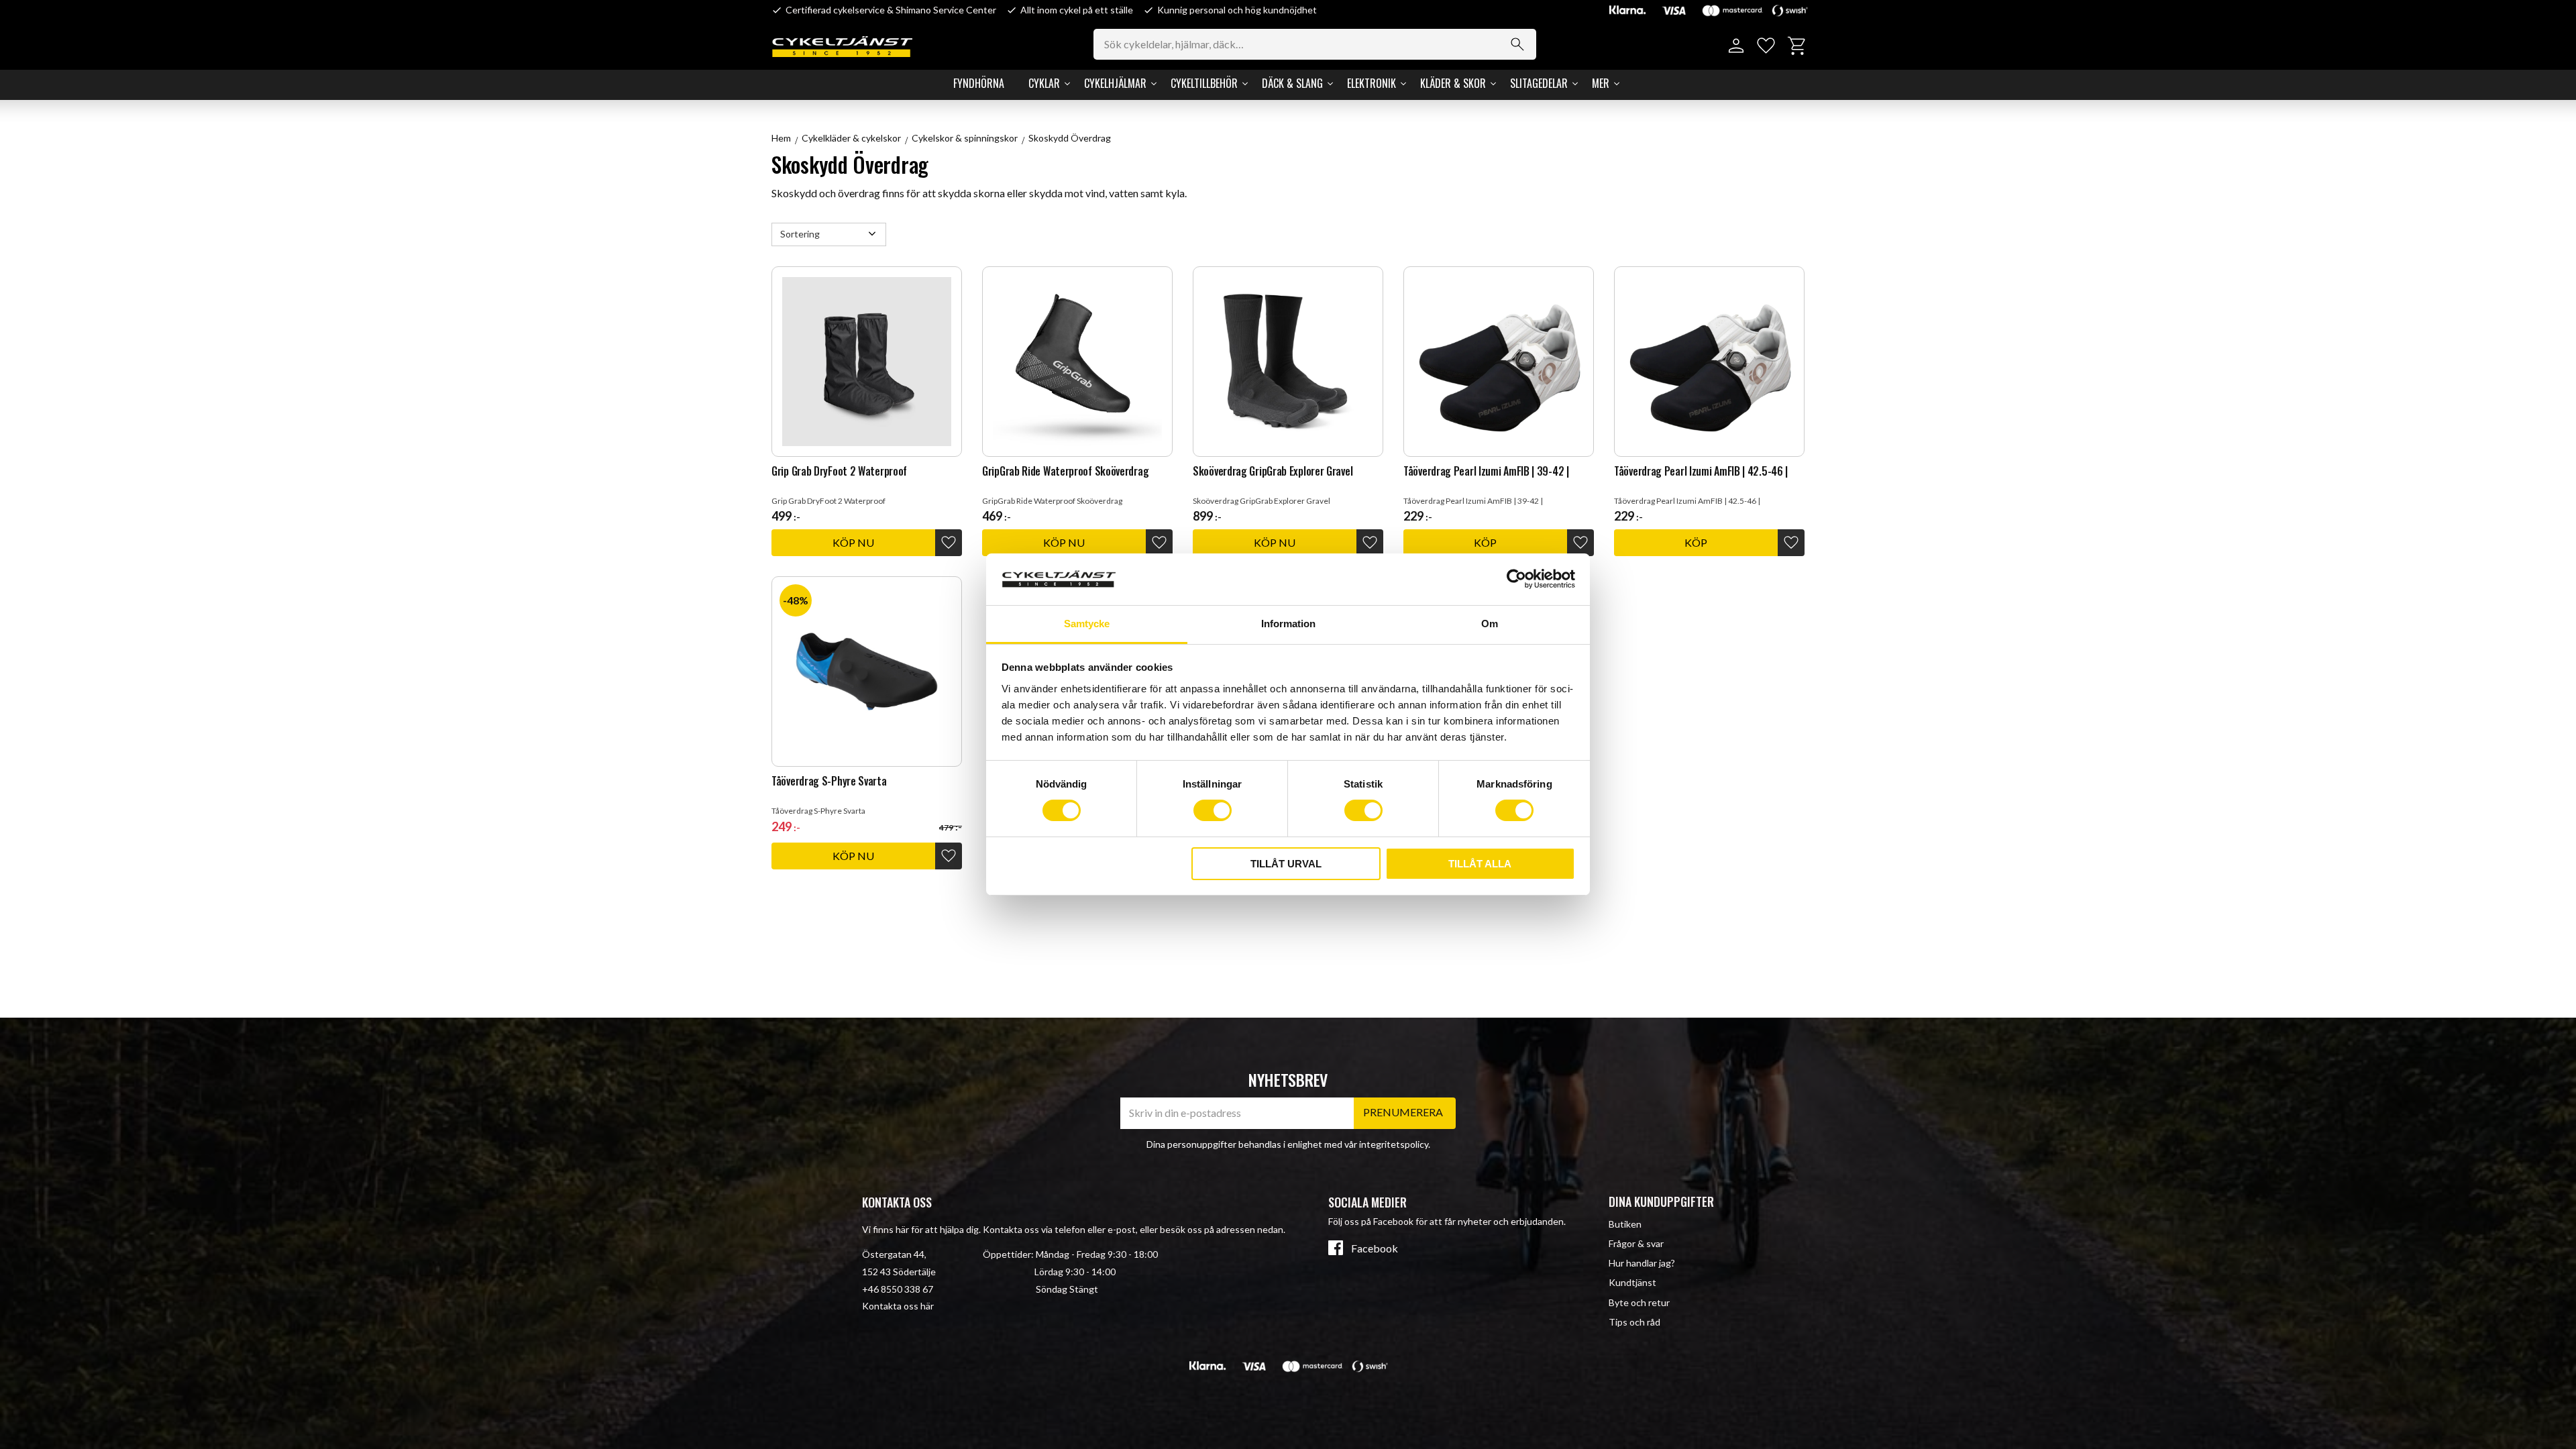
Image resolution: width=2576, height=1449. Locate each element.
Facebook (1375, 1248)
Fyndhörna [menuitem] (979, 83)
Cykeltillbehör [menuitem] (1204, 83)
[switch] (1213, 810)
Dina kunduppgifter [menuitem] (1661, 1201)
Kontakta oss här (898, 1306)
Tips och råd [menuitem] (1634, 1322)
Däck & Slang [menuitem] (1292, 83)
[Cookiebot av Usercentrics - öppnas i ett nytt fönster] (1516, 579)
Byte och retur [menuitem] (1639, 1302)
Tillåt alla (1480, 864)
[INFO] (853, 543)
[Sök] (1517, 44)
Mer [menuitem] (1601, 83)
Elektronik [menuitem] (1372, 83)
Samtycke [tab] (1087, 624)
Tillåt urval (1286, 864)
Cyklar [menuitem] (1044, 83)
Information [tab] (1288, 624)
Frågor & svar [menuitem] (1636, 1243)
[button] (1766, 46)
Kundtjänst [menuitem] (1632, 1282)
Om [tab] (1490, 624)
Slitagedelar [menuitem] (1539, 83)
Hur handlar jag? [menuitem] (1642, 1263)
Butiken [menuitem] (1625, 1224)
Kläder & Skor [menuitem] (1453, 83)
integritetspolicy (1394, 1144)
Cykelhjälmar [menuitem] (1115, 83)
